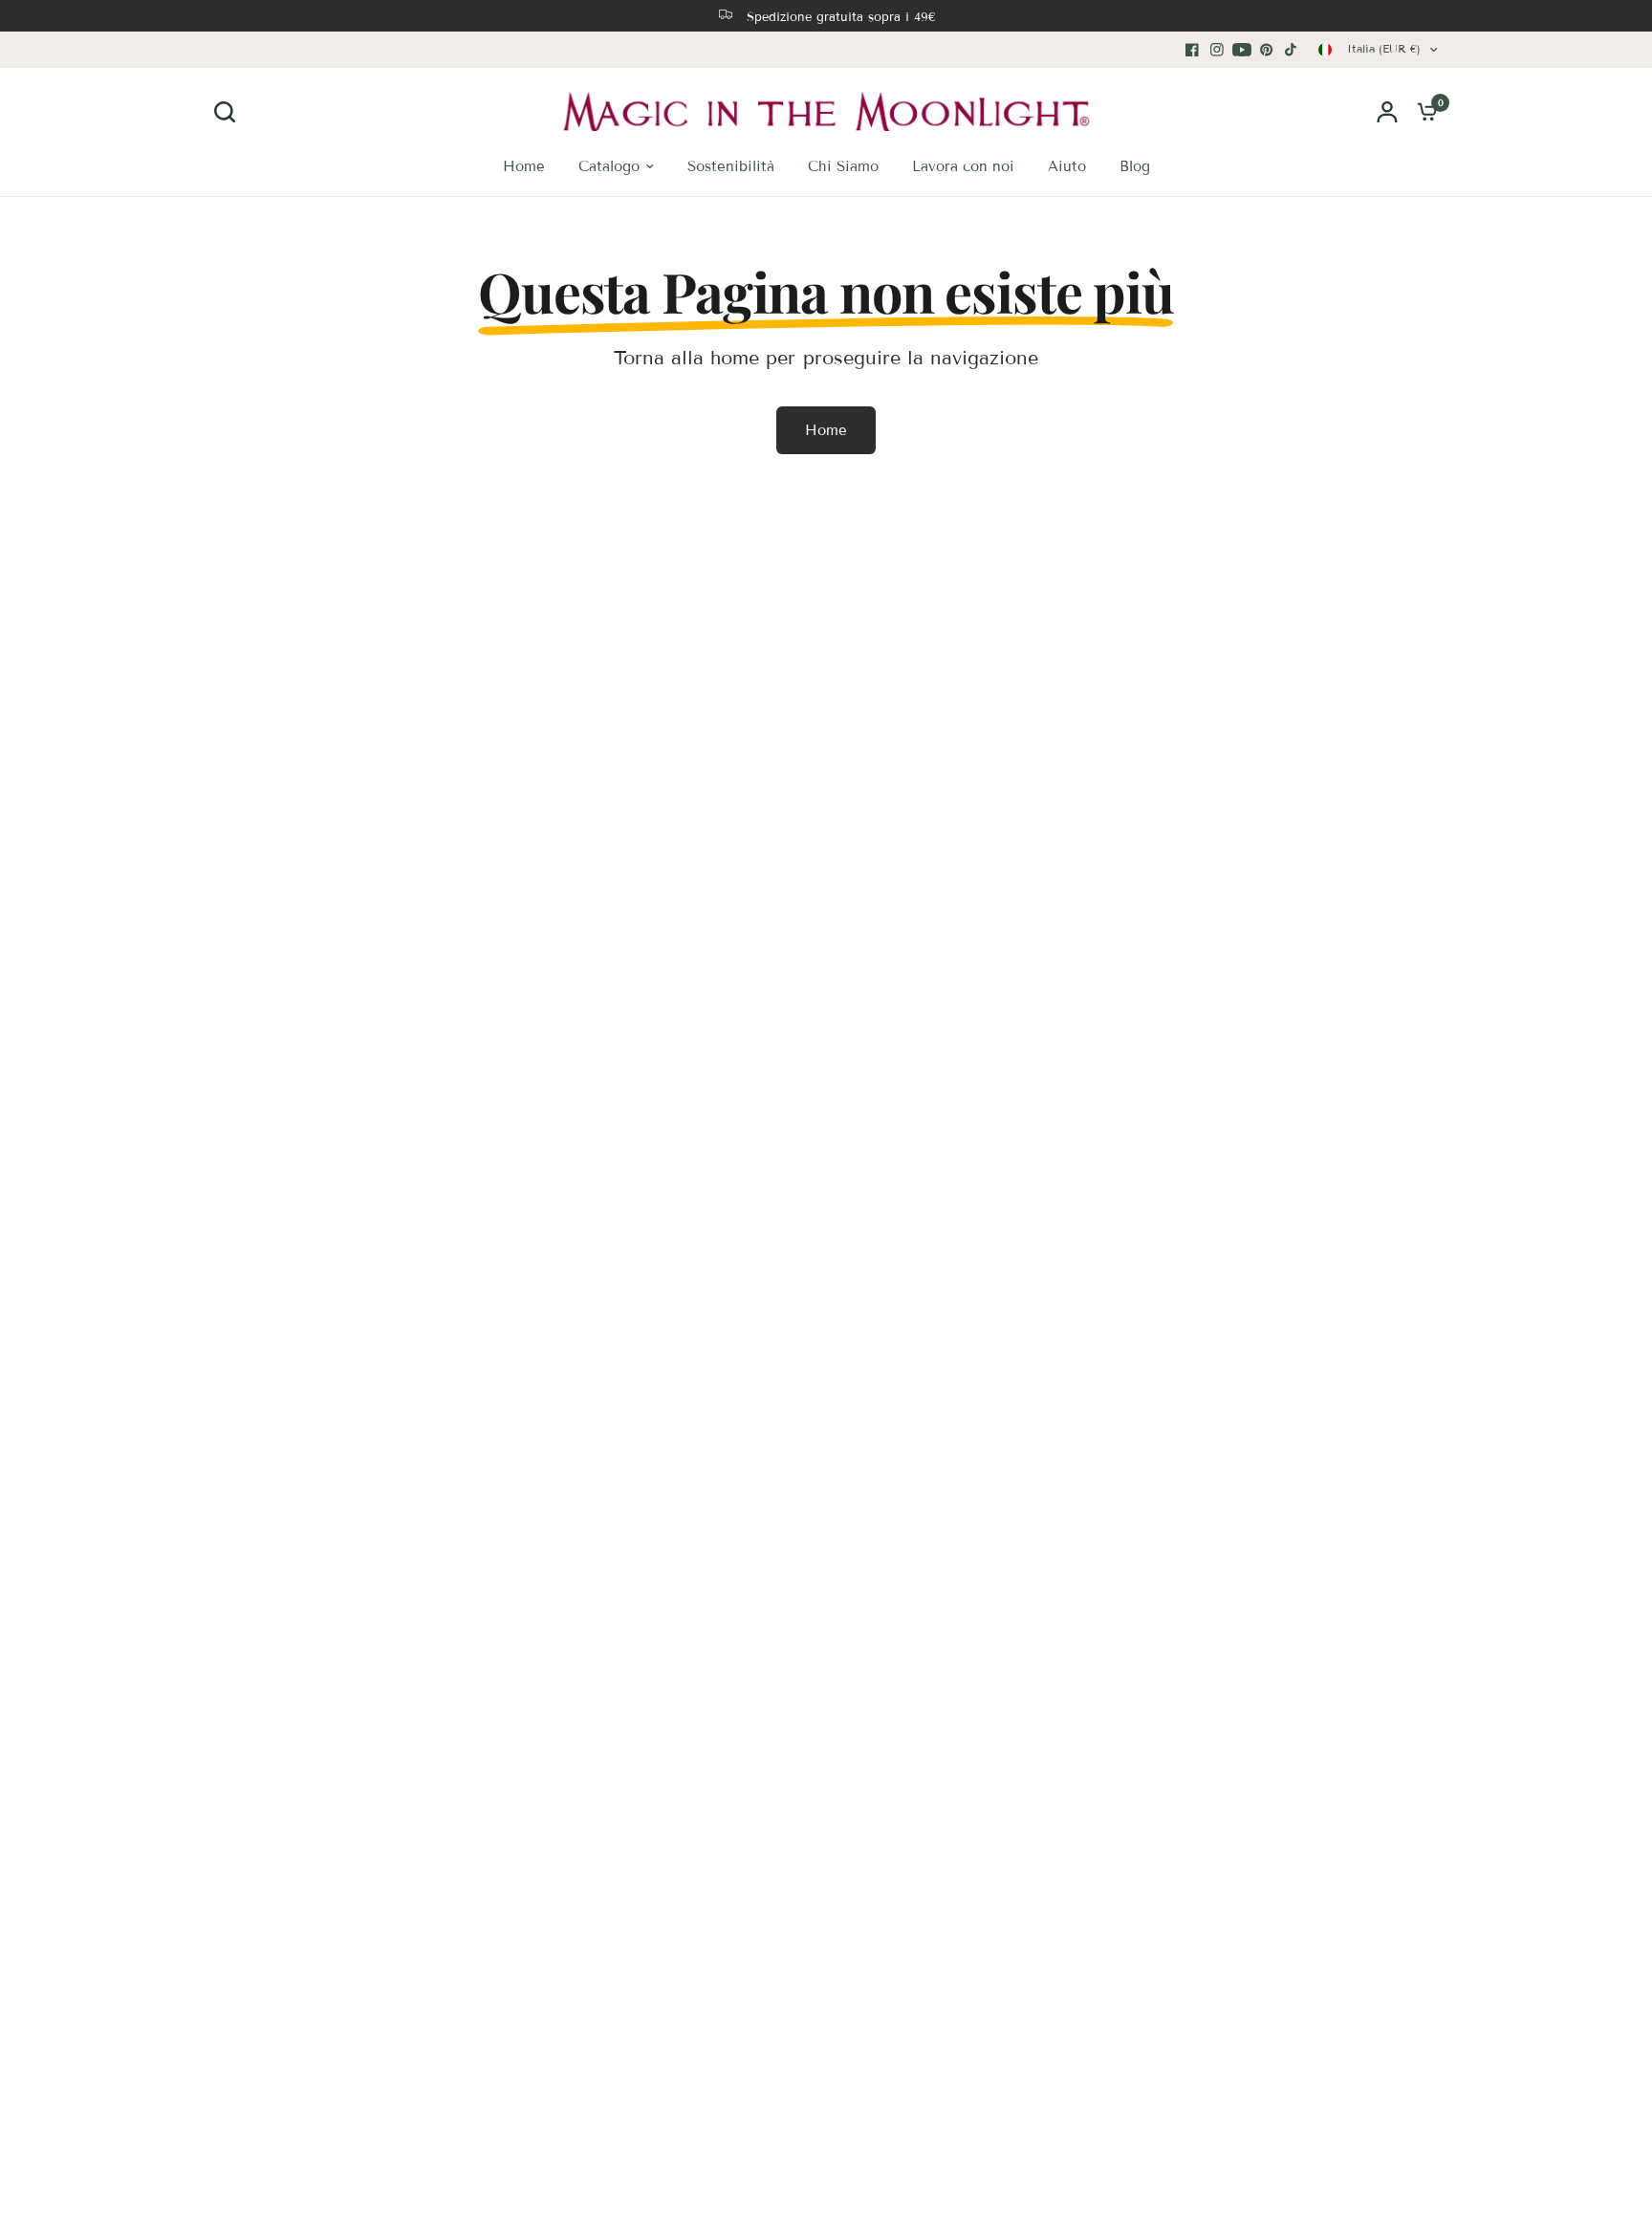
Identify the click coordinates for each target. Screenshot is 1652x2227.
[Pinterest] (1267, 50)
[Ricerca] (229, 112)
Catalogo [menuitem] (609, 166)
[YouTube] (1242, 50)
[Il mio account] (1387, 111)
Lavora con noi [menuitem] (963, 166)
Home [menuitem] (524, 166)
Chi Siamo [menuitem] (843, 166)
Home (826, 430)
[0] (1423, 111)
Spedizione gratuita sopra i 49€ (841, 17)
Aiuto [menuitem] (1067, 166)
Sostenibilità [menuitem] (731, 166)
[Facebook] (1192, 50)
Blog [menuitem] (1135, 166)
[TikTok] (1292, 50)
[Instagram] (1217, 50)
